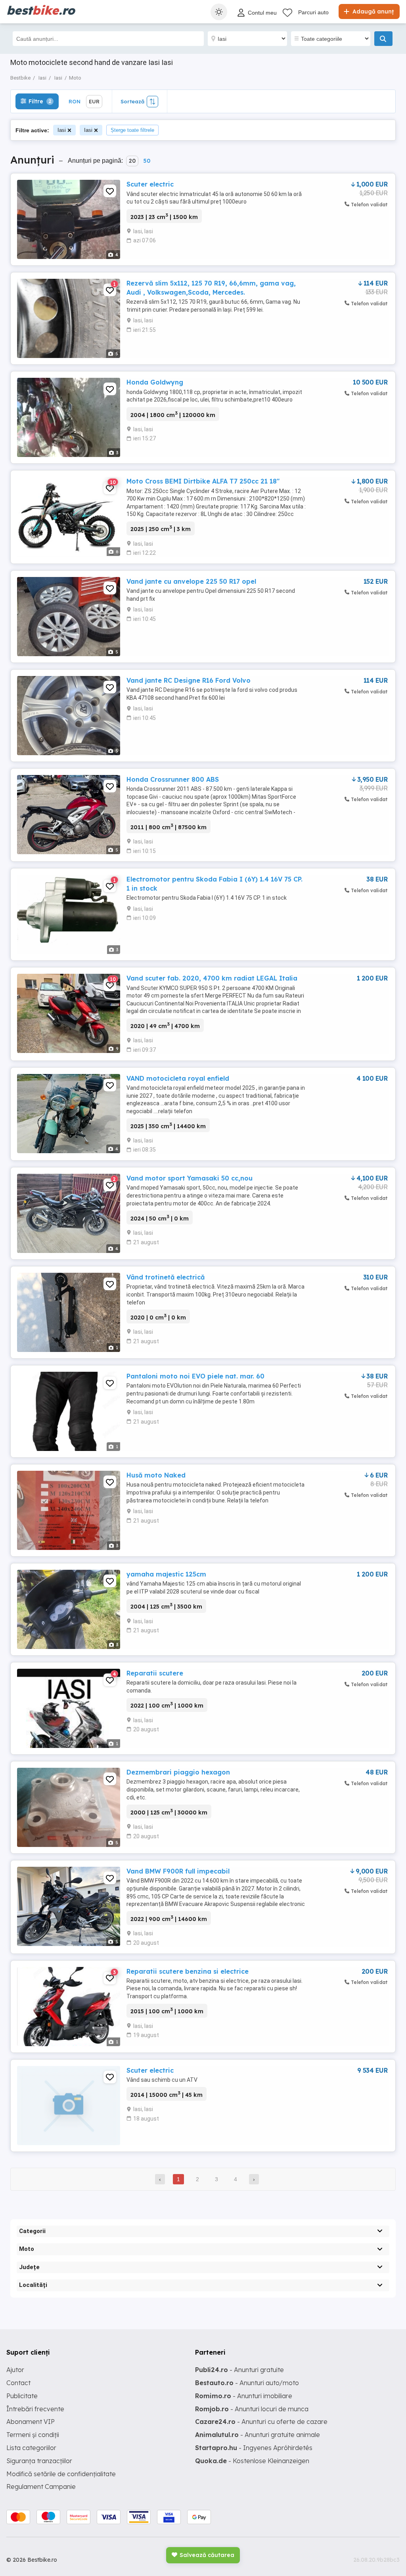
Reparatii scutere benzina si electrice (188, 1971)
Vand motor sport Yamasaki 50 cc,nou (190, 1178)
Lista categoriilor (31, 2448)
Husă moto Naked (156, 1475)
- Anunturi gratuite (239, 2370)
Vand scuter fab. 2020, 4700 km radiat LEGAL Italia (212, 978)
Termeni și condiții (33, 2435)
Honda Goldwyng (155, 382)
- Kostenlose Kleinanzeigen (252, 2461)
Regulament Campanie (41, 2487)
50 (147, 161)
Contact (18, 2383)
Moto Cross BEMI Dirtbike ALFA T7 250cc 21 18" (203, 481)
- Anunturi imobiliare (244, 2396)
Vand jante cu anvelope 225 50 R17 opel (191, 581)
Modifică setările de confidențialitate (61, 2474)
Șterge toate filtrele (132, 130)
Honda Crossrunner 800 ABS (173, 779)
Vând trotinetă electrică (166, 1277)
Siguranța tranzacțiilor (39, 2461)
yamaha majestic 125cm (166, 1574)
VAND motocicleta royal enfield (178, 1078)
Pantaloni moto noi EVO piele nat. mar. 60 (195, 1376)
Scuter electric (150, 184)
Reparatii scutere (155, 1673)
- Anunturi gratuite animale (258, 2435)
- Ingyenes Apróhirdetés (254, 2448)
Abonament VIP (31, 2422)
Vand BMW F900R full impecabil (178, 1871)
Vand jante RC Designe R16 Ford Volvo (189, 680)
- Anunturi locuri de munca (252, 2409)
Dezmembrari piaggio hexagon (178, 1772)
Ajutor (15, 2370)
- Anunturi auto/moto (247, 2383)
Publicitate (22, 2396)
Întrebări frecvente (35, 2409)
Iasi (62, 130)
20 (132, 161)
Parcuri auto (313, 12)
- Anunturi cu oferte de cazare (261, 2422)
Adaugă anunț (372, 11)
